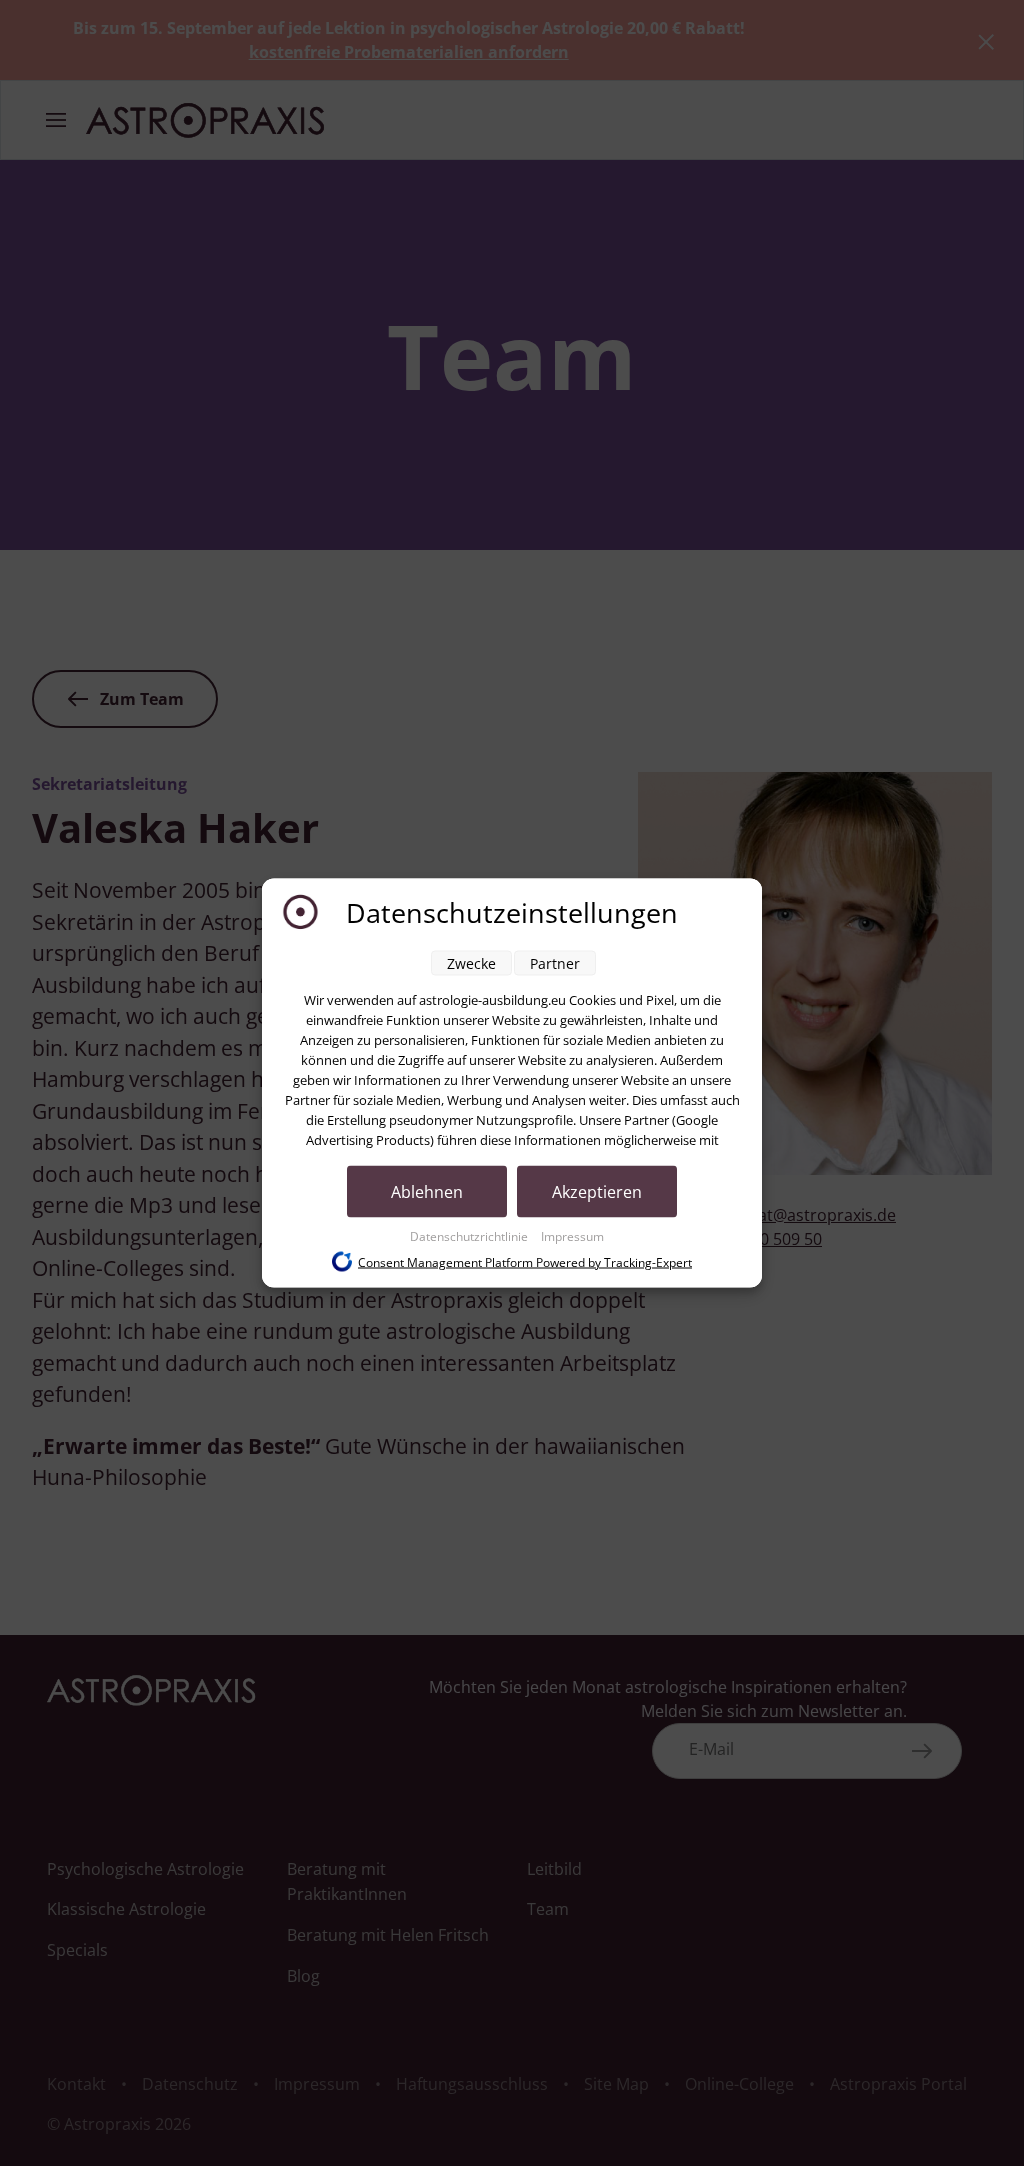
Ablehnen (427, 1192)
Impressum (572, 1236)
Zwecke (471, 963)
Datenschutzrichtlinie (470, 1236)
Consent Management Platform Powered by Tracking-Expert (525, 1261)
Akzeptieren (597, 1192)
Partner (555, 963)
